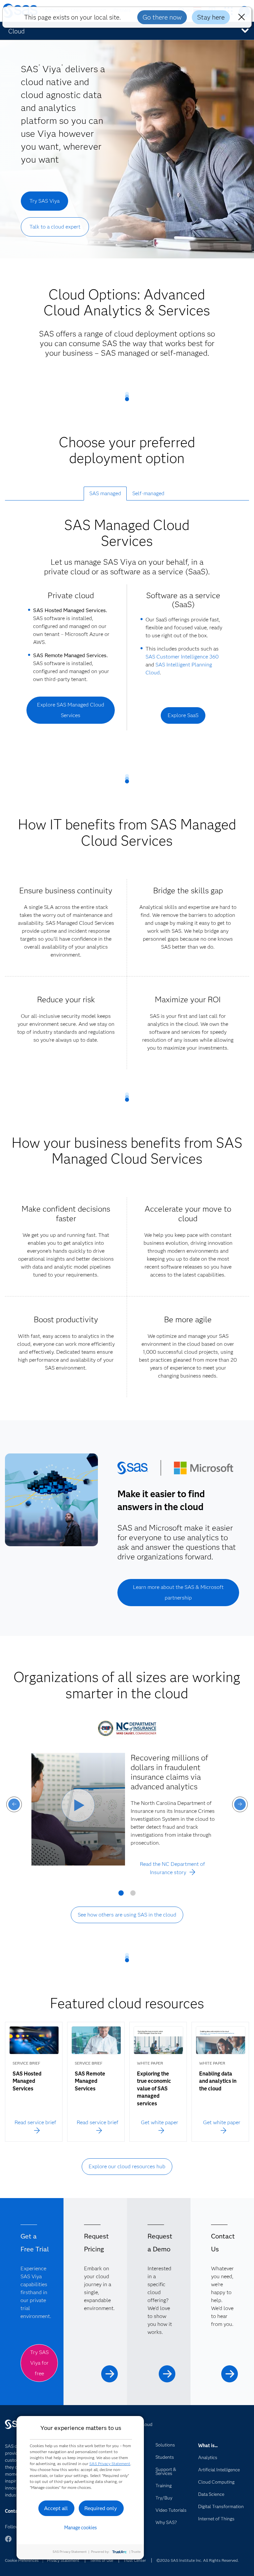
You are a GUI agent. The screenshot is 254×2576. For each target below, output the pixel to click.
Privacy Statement (63, 2560)
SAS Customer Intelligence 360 (182, 657)
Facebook (8, 2542)
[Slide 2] (133, 1895)
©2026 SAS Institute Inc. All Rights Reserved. (198, 2560)
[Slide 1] (121, 1895)
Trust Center (135, 2560)
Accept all (56, 2508)
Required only (101, 2508)
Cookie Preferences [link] (22, 2560)
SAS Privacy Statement (110, 2464)
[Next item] (240, 1804)
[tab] (105, 494)
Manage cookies (81, 2528)
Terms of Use (102, 2560)
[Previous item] (14, 1804)
